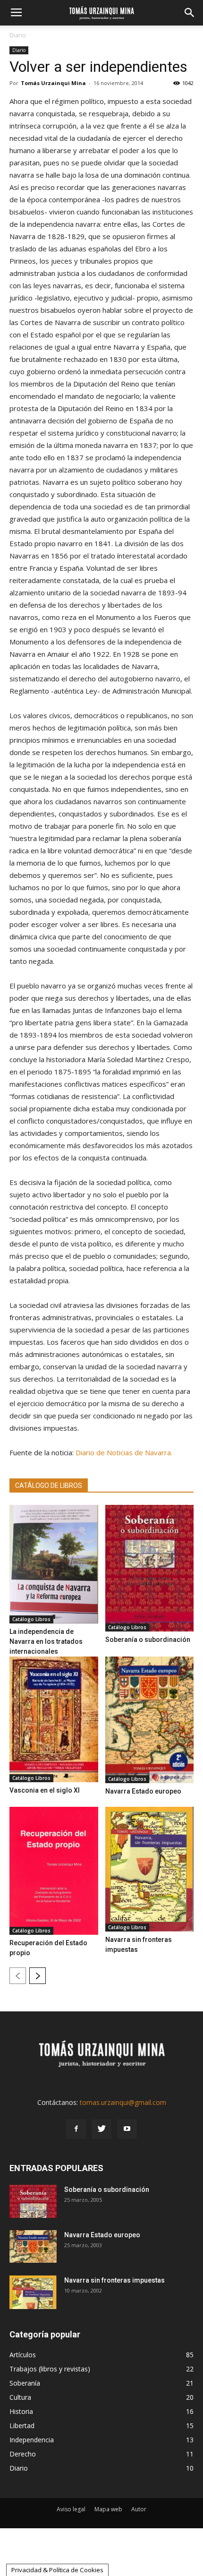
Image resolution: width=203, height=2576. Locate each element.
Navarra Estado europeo (143, 1791)
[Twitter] (101, 2129)
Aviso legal (71, 2509)
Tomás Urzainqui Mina (53, 83)
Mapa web (108, 2509)
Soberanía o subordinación (148, 1640)
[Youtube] (127, 2129)
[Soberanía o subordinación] (150, 1568)
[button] (190, 13)
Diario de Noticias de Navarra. (124, 1452)
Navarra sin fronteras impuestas (114, 2280)
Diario (18, 35)
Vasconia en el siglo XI (45, 1790)
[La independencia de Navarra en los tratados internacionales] (54, 1564)
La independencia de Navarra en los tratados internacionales (46, 1641)
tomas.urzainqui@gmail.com (123, 2102)
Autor (139, 2509)
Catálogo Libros (31, 1619)
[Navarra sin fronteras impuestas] (150, 1869)
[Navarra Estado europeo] (150, 1720)
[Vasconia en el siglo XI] (54, 1719)
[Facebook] (76, 2129)
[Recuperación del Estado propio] (54, 1871)
